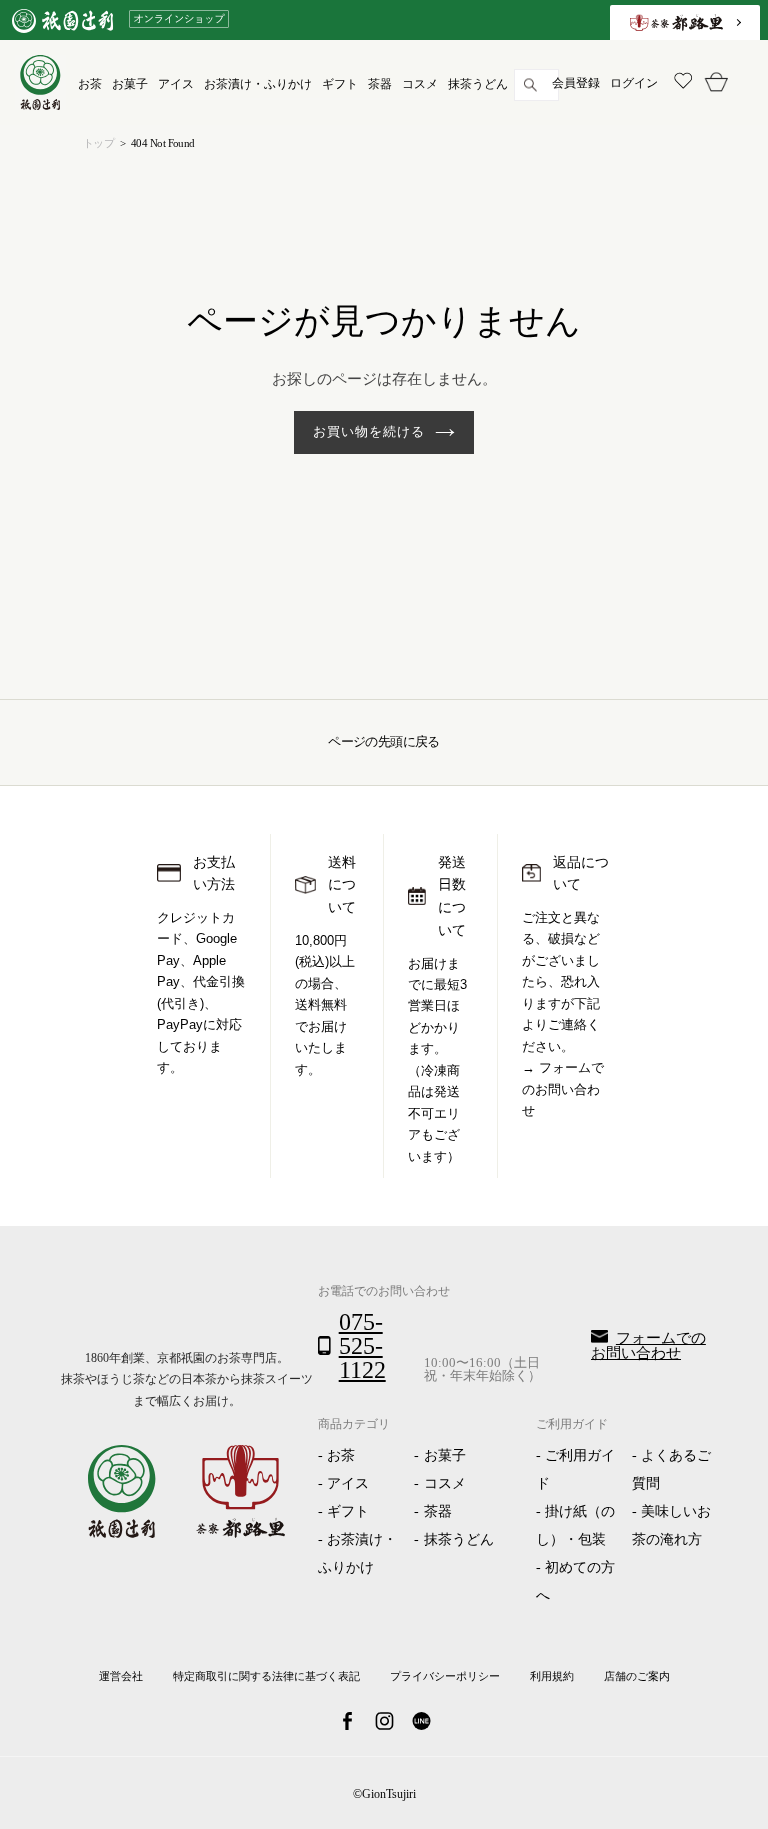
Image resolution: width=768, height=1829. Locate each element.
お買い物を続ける (369, 431)
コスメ (445, 1483)
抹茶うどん (459, 1539)
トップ (98, 143)
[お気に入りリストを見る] (681, 83)
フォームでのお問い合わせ (563, 1089)
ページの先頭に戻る (383, 741)
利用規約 (552, 1676)
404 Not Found (163, 143)
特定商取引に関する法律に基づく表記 (266, 1676)
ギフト (348, 1511)
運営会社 (121, 1676)
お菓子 (445, 1455)
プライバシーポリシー (445, 1676)
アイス (348, 1483)
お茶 (341, 1455)
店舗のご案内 (637, 1676)
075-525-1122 (362, 1346)
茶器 (438, 1511)
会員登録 (576, 83)
